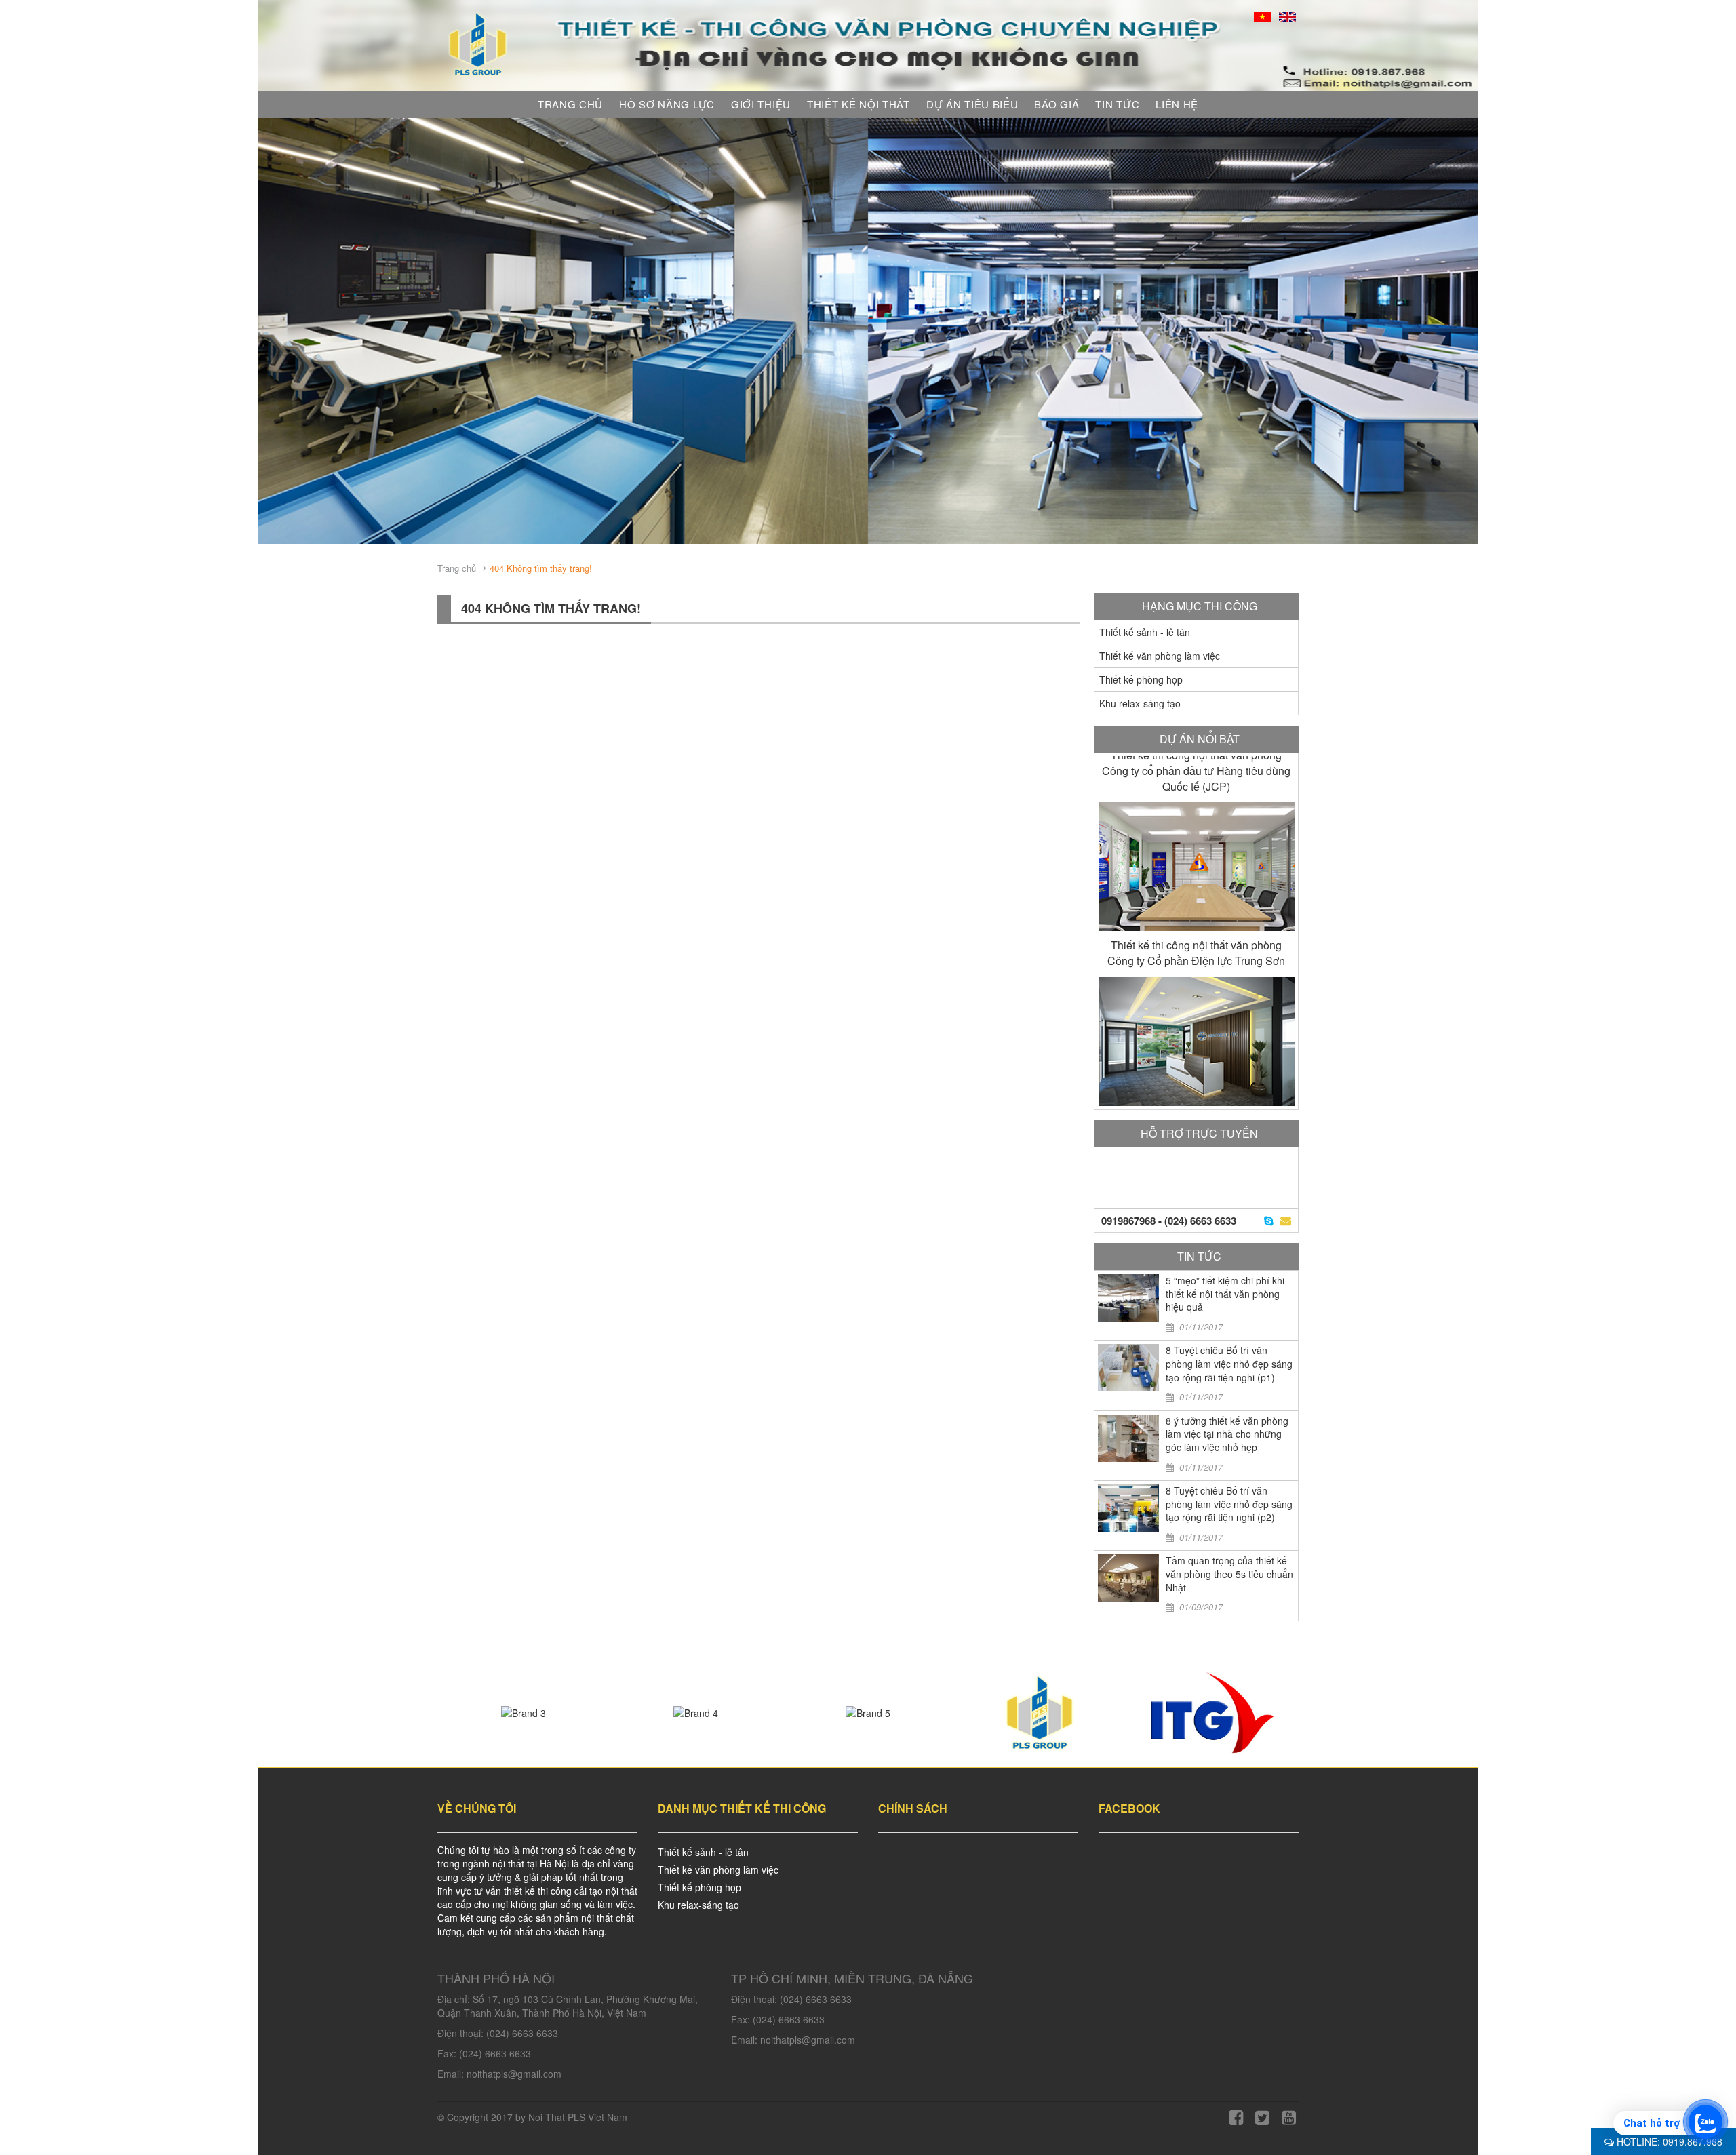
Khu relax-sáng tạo (1140, 703)
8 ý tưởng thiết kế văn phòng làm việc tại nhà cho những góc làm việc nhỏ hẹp (1227, 1434)
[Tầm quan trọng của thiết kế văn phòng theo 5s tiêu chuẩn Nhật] (1128, 1578)
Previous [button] (278, 331)
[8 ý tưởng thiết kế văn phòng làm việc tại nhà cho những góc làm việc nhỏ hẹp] (1128, 1438)
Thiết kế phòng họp (1141, 679)
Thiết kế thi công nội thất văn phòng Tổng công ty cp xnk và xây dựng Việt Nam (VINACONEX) (1197, 961)
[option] (868, 331)
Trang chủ (457, 568)
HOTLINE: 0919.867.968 (1668, 2141)
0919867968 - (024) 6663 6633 (1169, 1221)
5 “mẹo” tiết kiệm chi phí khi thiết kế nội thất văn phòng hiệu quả (1225, 1293)
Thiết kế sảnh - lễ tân (1145, 632)
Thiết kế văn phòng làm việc (1160, 656)
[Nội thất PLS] (478, 43)
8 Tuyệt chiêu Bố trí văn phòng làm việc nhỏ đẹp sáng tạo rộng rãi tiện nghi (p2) (1229, 1504)
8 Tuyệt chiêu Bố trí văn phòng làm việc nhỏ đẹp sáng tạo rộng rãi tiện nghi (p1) (1229, 1363)
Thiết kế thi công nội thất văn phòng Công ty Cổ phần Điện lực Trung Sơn (1196, 778)
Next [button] (1458, 331)
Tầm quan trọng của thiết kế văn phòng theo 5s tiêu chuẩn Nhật (1229, 1574)
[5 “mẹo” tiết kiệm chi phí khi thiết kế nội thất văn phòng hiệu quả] (1128, 1298)
